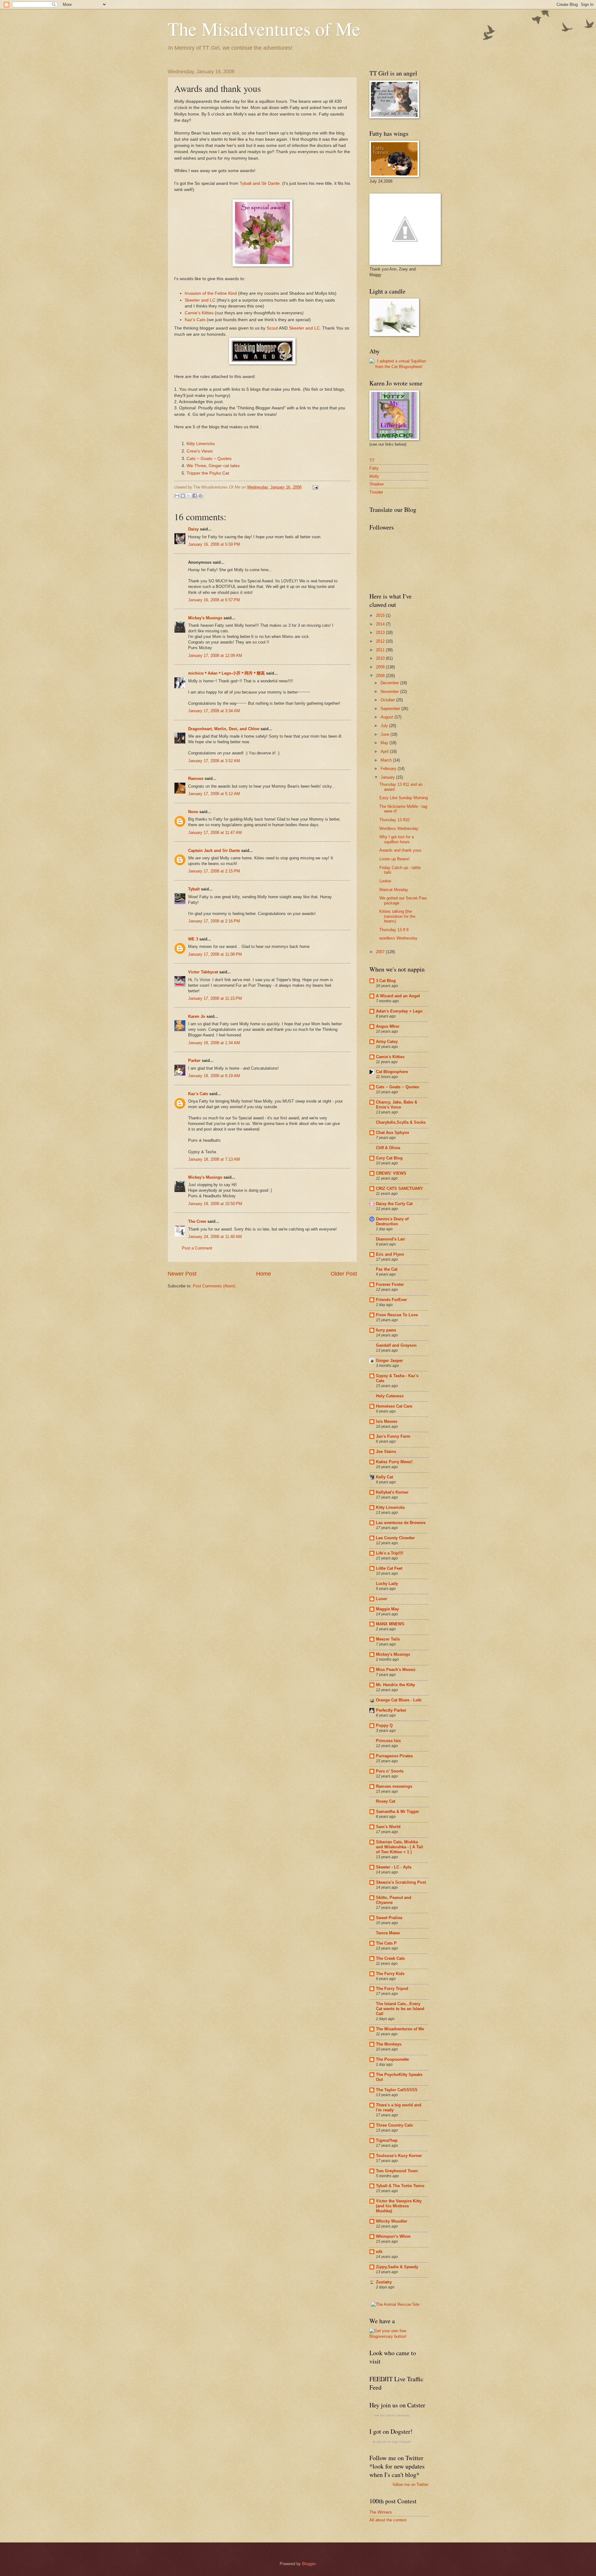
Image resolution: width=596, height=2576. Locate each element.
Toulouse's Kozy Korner (399, 2156)
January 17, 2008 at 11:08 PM (215, 954)
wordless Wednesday (398, 938)
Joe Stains (386, 1452)
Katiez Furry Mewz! (394, 1462)
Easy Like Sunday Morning (404, 798)
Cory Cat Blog (389, 1158)
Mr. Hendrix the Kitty (395, 1685)
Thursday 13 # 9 (394, 930)
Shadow (377, 484)
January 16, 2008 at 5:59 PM (214, 544)
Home (264, 1274)
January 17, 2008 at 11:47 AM (215, 833)
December (390, 683)
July (385, 726)
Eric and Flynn (390, 1254)
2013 (381, 633)
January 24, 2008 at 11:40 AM (215, 1237)
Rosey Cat (386, 1801)
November (390, 692)
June (386, 734)
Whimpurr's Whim (393, 2236)
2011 (381, 650)
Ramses (196, 778)
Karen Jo (197, 1016)
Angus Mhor (388, 1026)
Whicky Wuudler (392, 2221)
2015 (381, 615)
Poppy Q (384, 1725)
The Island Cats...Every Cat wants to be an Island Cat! (400, 2009)
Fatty (374, 468)
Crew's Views (200, 451)
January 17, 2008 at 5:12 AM (214, 794)
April (385, 751)
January (388, 777)
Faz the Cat (387, 1269)
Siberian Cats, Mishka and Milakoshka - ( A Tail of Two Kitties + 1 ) (400, 1847)
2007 (381, 952)
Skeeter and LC (200, 300)
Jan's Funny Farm (393, 1436)
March (387, 760)
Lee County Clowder (395, 1538)
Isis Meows (387, 1421)
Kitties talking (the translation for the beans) (397, 916)
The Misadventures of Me (264, 29)
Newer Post (182, 1274)
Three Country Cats (394, 2125)
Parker (194, 1060)
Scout (272, 328)
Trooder (376, 492)
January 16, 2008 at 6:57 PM (214, 600)
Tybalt (194, 889)
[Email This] (177, 496)
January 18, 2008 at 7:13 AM (214, 1159)
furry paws (386, 1330)
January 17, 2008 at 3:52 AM (214, 761)
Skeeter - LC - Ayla (394, 1867)
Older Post (344, 1274)
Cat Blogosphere (392, 1072)
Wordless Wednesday (399, 828)
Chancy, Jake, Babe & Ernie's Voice (397, 1105)
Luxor (382, 1599)
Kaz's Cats (195, 320)
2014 (381, 624)
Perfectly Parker (391, 1710)
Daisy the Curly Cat (394, 1204)
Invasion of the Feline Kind (211, 293)
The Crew (197, 1221)
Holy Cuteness (390, 1396)
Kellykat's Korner (392, 1492)
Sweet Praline (389, 1918)
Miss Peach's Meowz (396, 1670)
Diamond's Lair (391, 1239)
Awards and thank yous (400, 850)
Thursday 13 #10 (394, 820)
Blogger (309, 2564)
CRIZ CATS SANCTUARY (400, 1188)
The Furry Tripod (392, 1989)
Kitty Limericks (201, 444)
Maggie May (387, 1609)
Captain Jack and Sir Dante (214, 851)
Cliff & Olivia (388, 1148)
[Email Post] (314, 487)
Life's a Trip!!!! (390, 1553)
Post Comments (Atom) (214, 1286)
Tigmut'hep (387, 2140)
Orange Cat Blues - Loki (399, 1700)
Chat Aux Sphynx (393, 1133)
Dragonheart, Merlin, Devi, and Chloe (224, 729)
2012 (381, 641)
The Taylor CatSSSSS (397, 2090)
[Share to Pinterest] (201, 496)
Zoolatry (384, 2282)
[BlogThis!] (183, 496)
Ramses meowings (394, 1786)
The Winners (381, 2512)
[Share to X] (189, 496)
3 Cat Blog (386, 981)
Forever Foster (390, 1284)
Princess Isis (388, 1741)
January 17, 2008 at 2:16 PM (214, 921)
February (389, 769)
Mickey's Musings (205, 618)
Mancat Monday (394, 890)
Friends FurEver (391, 1300)
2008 (381, 676)
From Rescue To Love (397, 1315)
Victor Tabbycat (203, 972)
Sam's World (388, 1827)
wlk (379, 2252)
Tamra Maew (388, 1933)
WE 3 (193, 939)
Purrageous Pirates (394, 1756)
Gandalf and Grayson (396, 1345)
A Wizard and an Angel (398, 996)
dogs (395, 2442)
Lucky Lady (387, 1584)
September (391, 709)
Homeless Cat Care (394, 1406)
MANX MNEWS (390, 1624)
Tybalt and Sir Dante (260, 183)
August (388, 717)
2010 (381, 658)
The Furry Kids (390, 1974)
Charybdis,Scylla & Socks (401, 1122)
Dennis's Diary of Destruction (392, 1221)
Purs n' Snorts (390, 1771)
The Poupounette (392, 2059)
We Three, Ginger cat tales (213, 466)
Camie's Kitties (199, 313)
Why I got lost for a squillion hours (397, 839)
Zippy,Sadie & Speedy (397, 2267)
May (385, 743)
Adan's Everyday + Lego (399, 1011)
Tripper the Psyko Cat (208, 473)
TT (372, 460)
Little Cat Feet (389, 1568)
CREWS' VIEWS (391, 1173)
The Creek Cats (390, 1958)
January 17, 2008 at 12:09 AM (215, 655)
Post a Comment (197, 1248)
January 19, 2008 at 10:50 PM (215, 1204)
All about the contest (388, 2520)
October (388, 700)
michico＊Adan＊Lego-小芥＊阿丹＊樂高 (226, 673)
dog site (382, 2442)
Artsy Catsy (387, 1042)
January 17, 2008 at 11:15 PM (215, 998)
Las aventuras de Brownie (401, 1523)
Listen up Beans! (395, 859)
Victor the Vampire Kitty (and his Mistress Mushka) (399, 2206)
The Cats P (386, 1943)
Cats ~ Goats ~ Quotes (209, 459)
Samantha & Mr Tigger (397, 1811)
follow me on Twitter (411, 2485)
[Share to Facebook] (195, 496)
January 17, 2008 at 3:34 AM (214, 711)
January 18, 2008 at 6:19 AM (214, 1076)
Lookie (385, 881)
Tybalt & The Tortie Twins (400, 2186)
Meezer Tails (388, 1639)
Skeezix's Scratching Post (401, 1882)
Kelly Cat (384, 1477)
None (193, 812)
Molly (374, 476)
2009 (381, 667)
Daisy (193, 529)
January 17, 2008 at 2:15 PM (214, 871)
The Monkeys (389, 2044)
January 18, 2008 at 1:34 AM (214, 1043)
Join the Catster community (392, 2415)
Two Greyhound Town (397, 2171)
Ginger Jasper (389, 1361)
